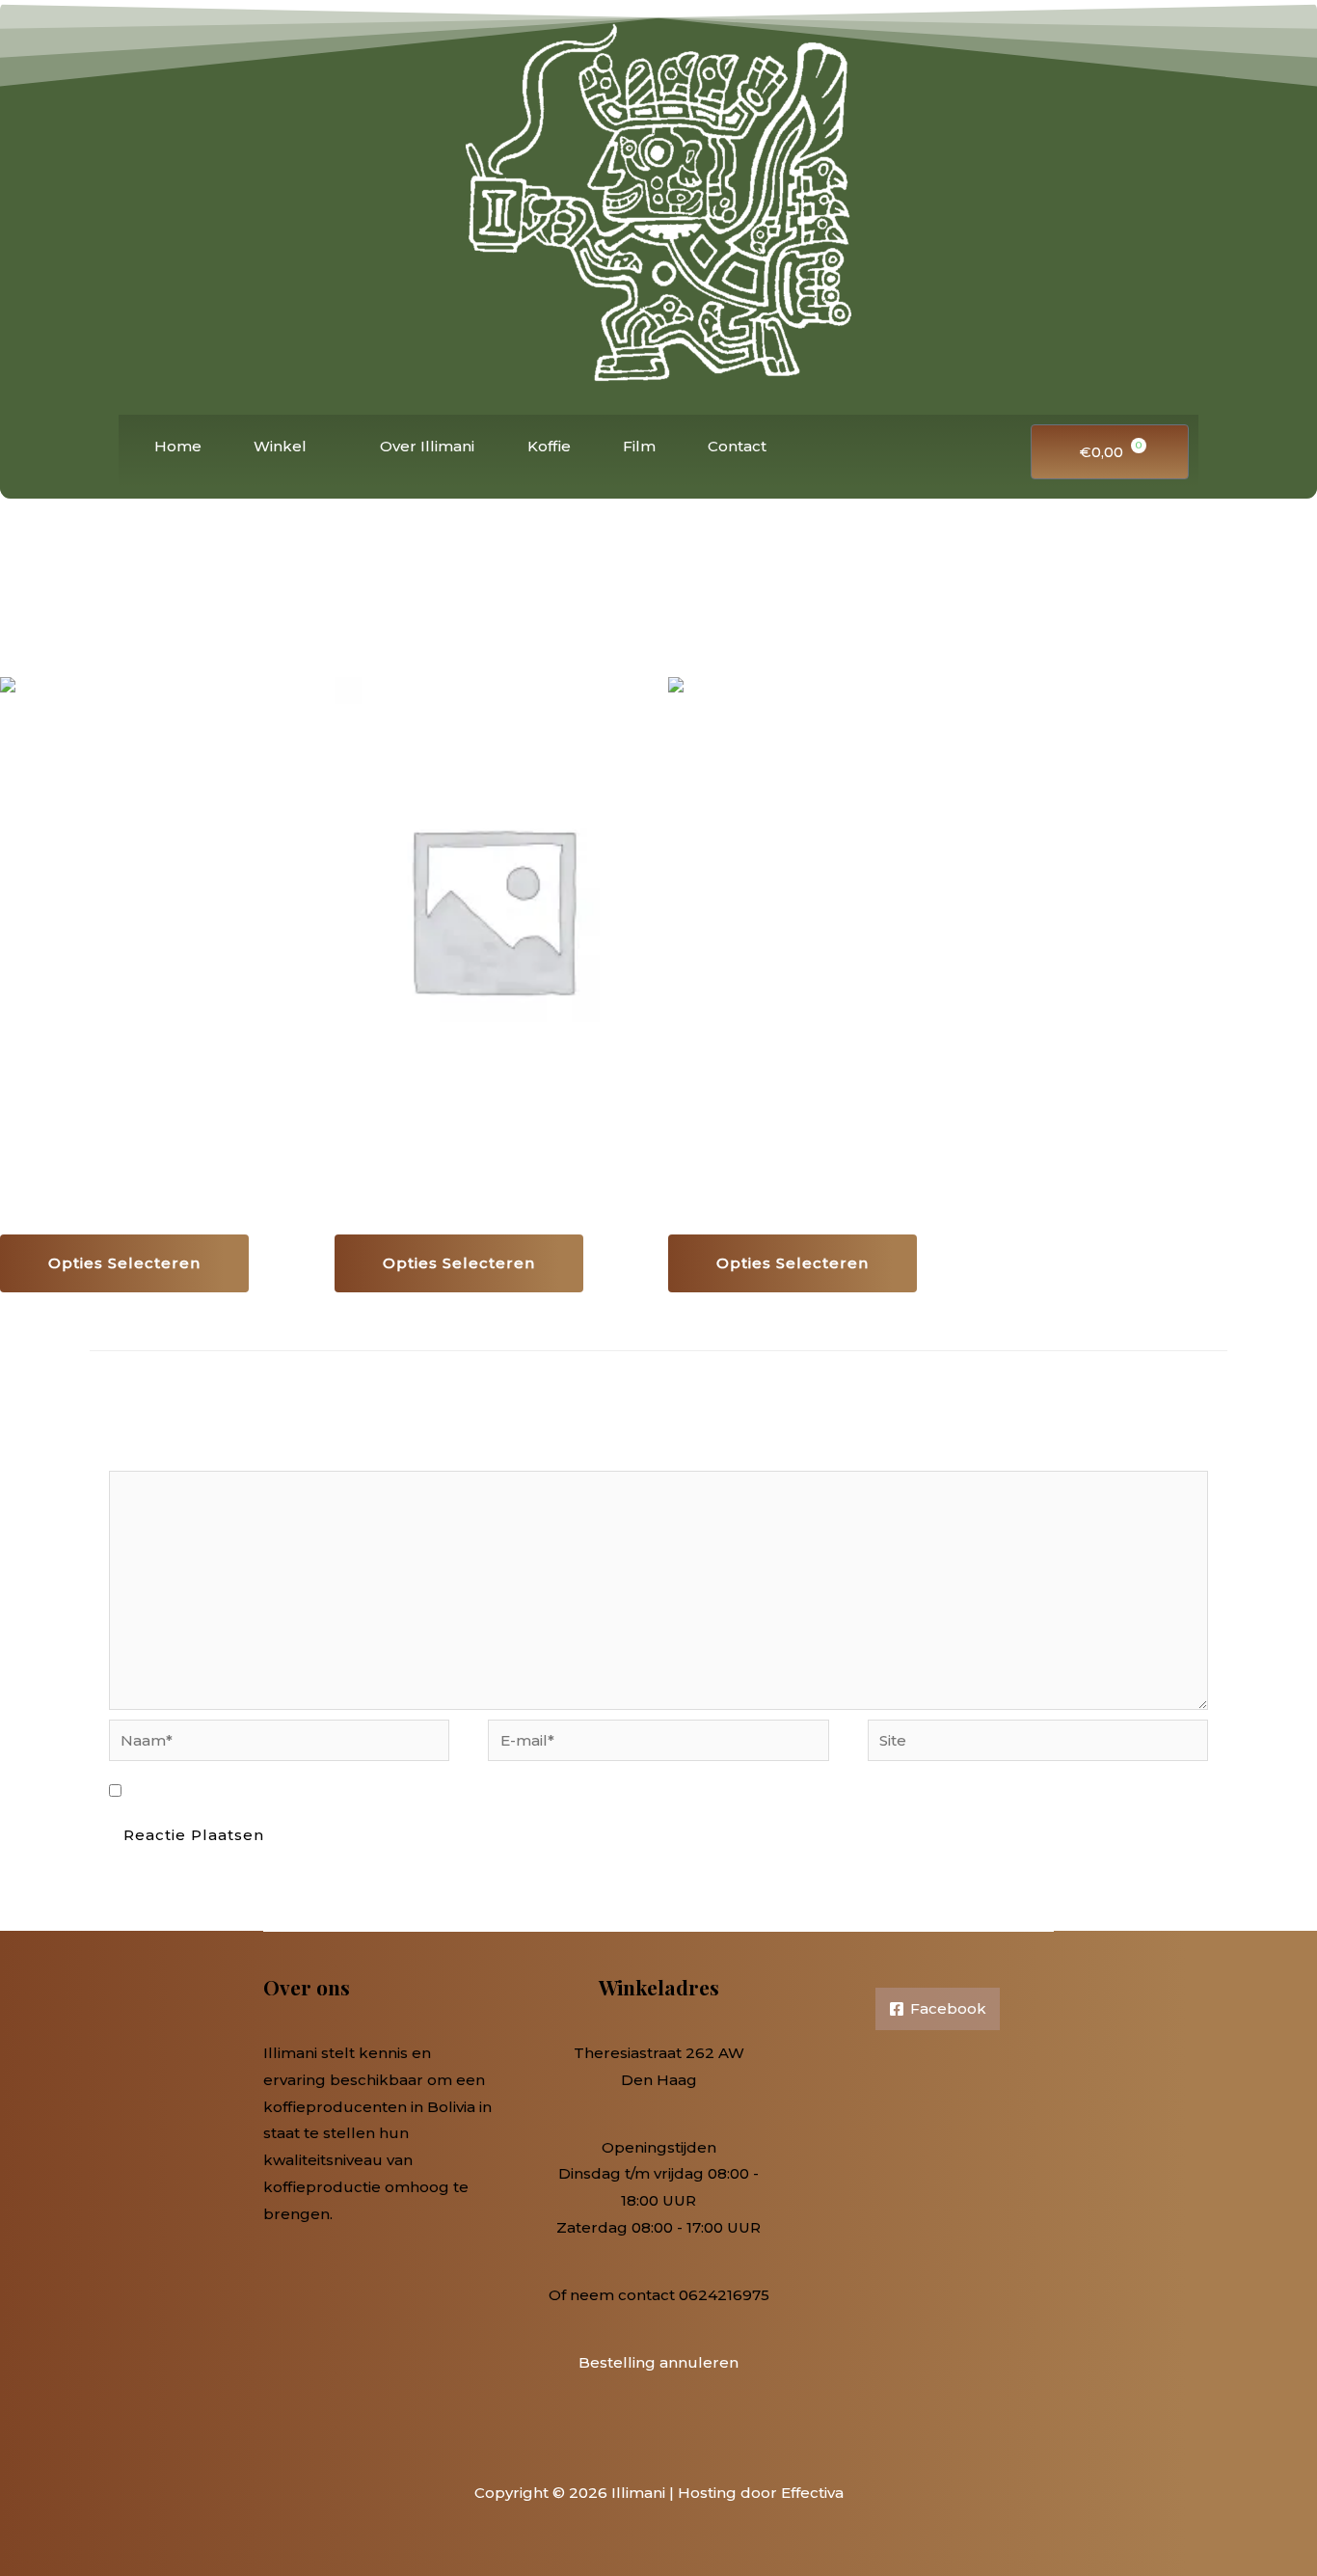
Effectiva (812, 2493)
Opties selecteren (124, 1263)
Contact (737, 446)
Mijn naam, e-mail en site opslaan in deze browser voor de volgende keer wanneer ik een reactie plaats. (524, 1791)
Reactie (142, 1457)
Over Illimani (427, 446)
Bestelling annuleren (658, 2362)
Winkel (280, 446)
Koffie (549, 446)
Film (639, 446)
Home (178, 446)
